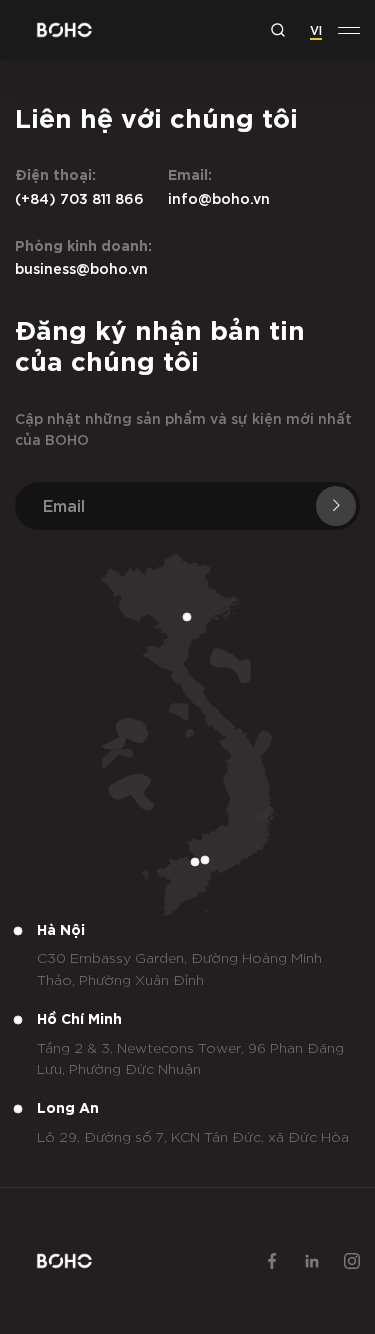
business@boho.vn (81, 267)
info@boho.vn (219, 197)
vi (316, 29)
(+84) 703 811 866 (79, 197)
